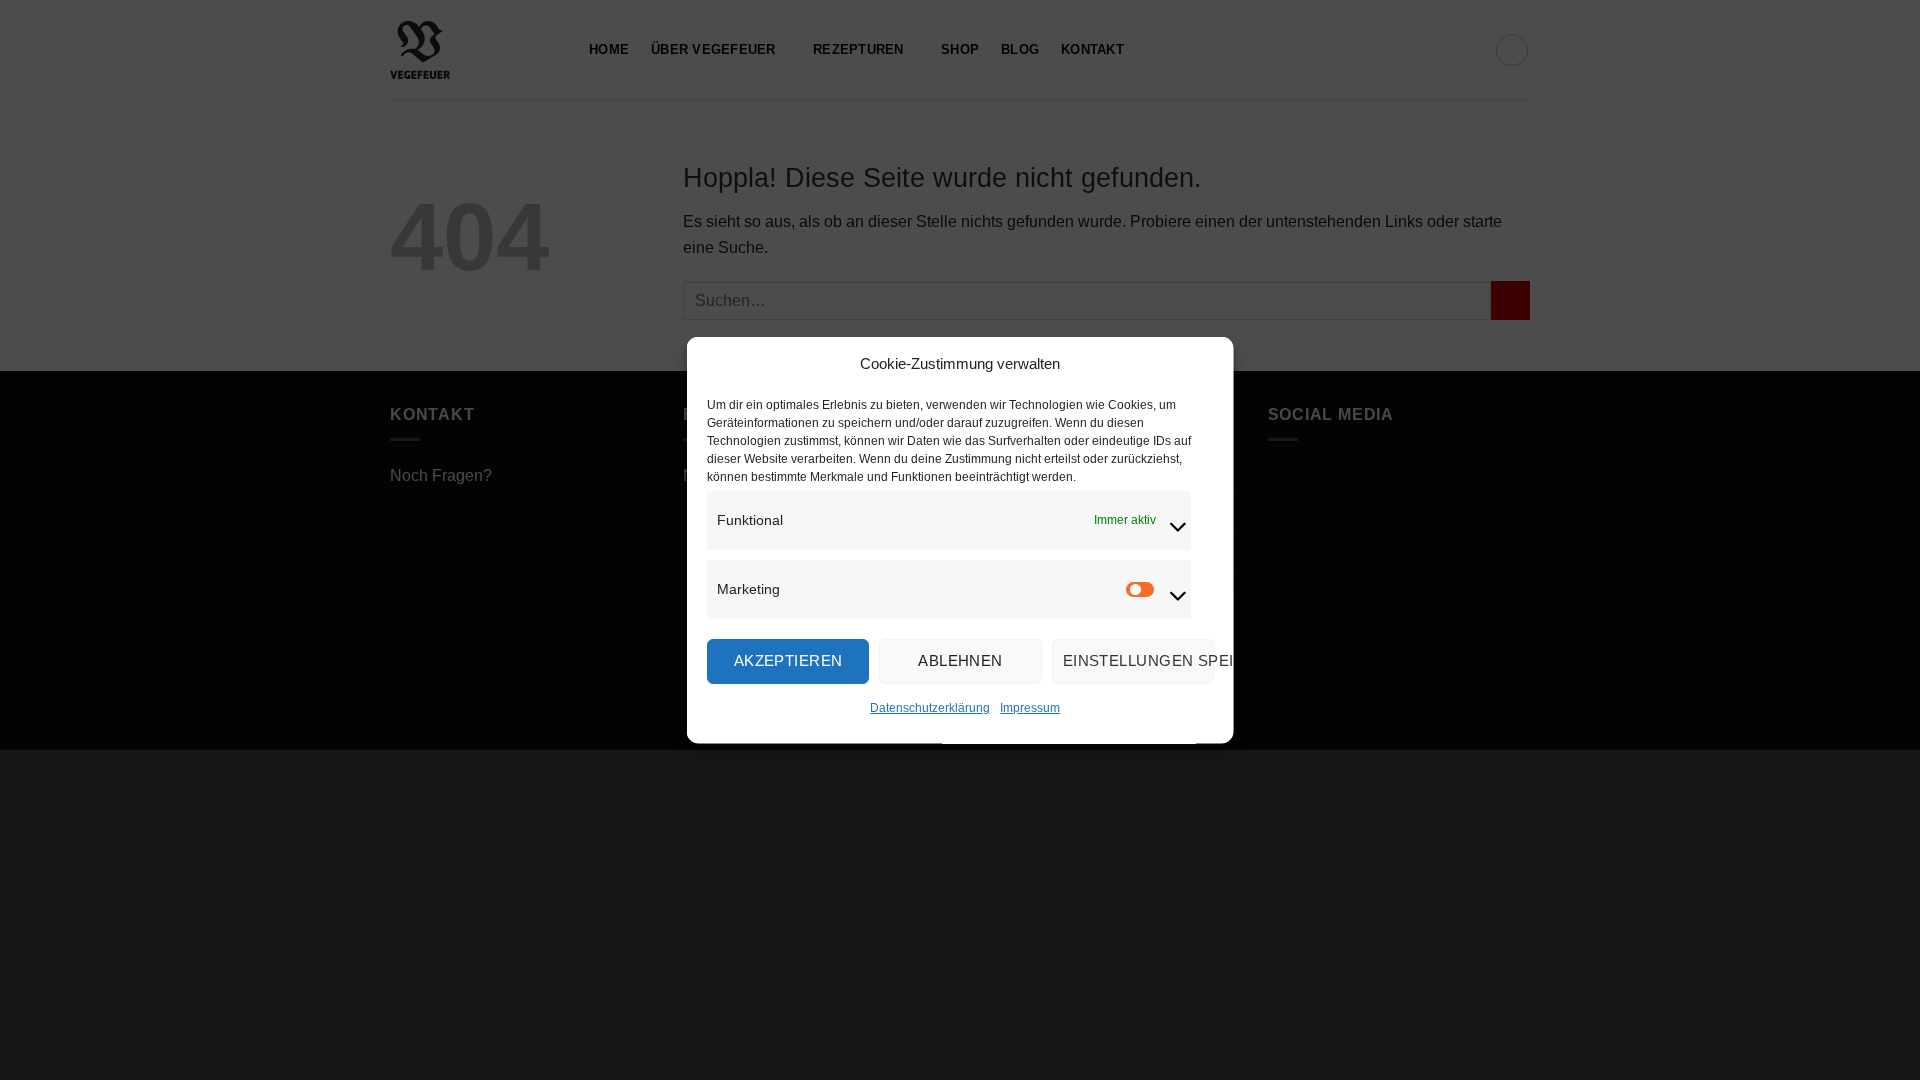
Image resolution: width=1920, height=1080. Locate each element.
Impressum (1030, 707)
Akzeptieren (787, 660)
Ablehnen (960, 660)
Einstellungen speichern (1137, 660)
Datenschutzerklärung (930, 707)
